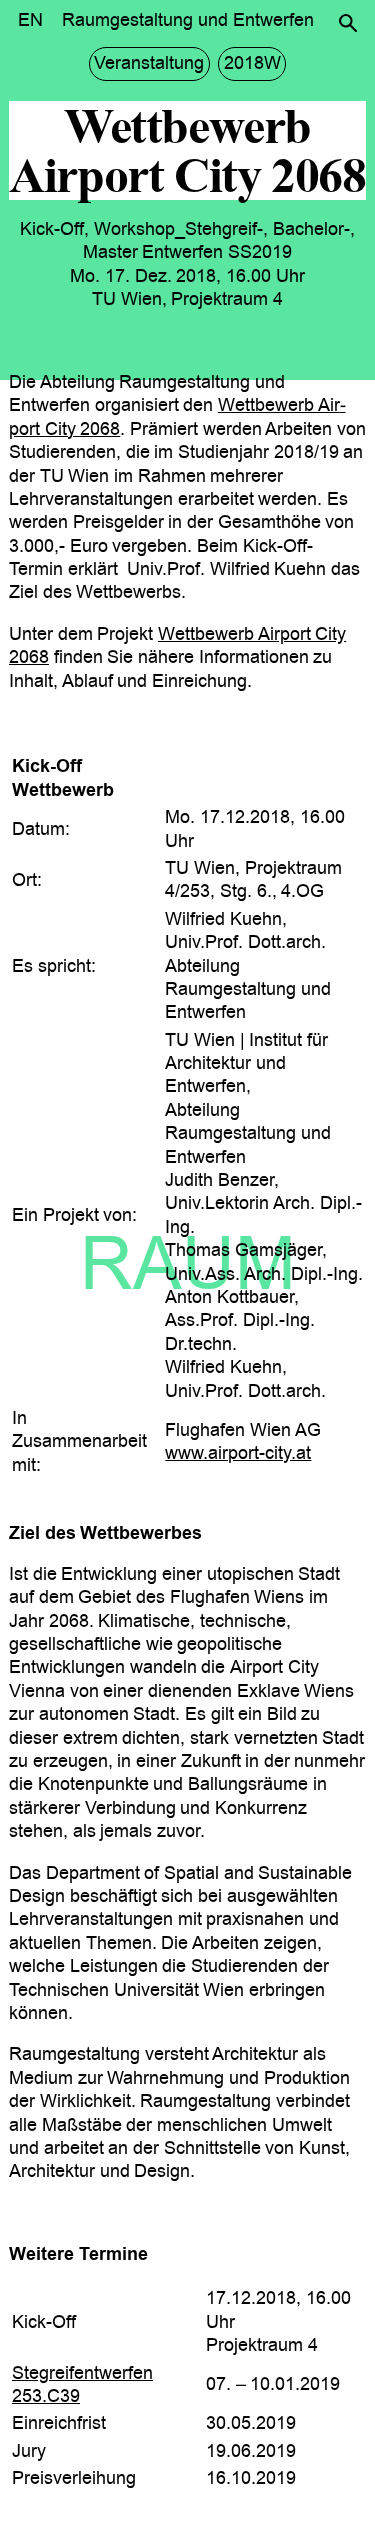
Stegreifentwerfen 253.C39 (82, 2384)
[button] (348, 23)
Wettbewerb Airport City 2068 (177, 645)
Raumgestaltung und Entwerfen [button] (188, 20)
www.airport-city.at (238, 1453)
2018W (252, 63)
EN (30, 20)
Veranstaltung (149, 63)
